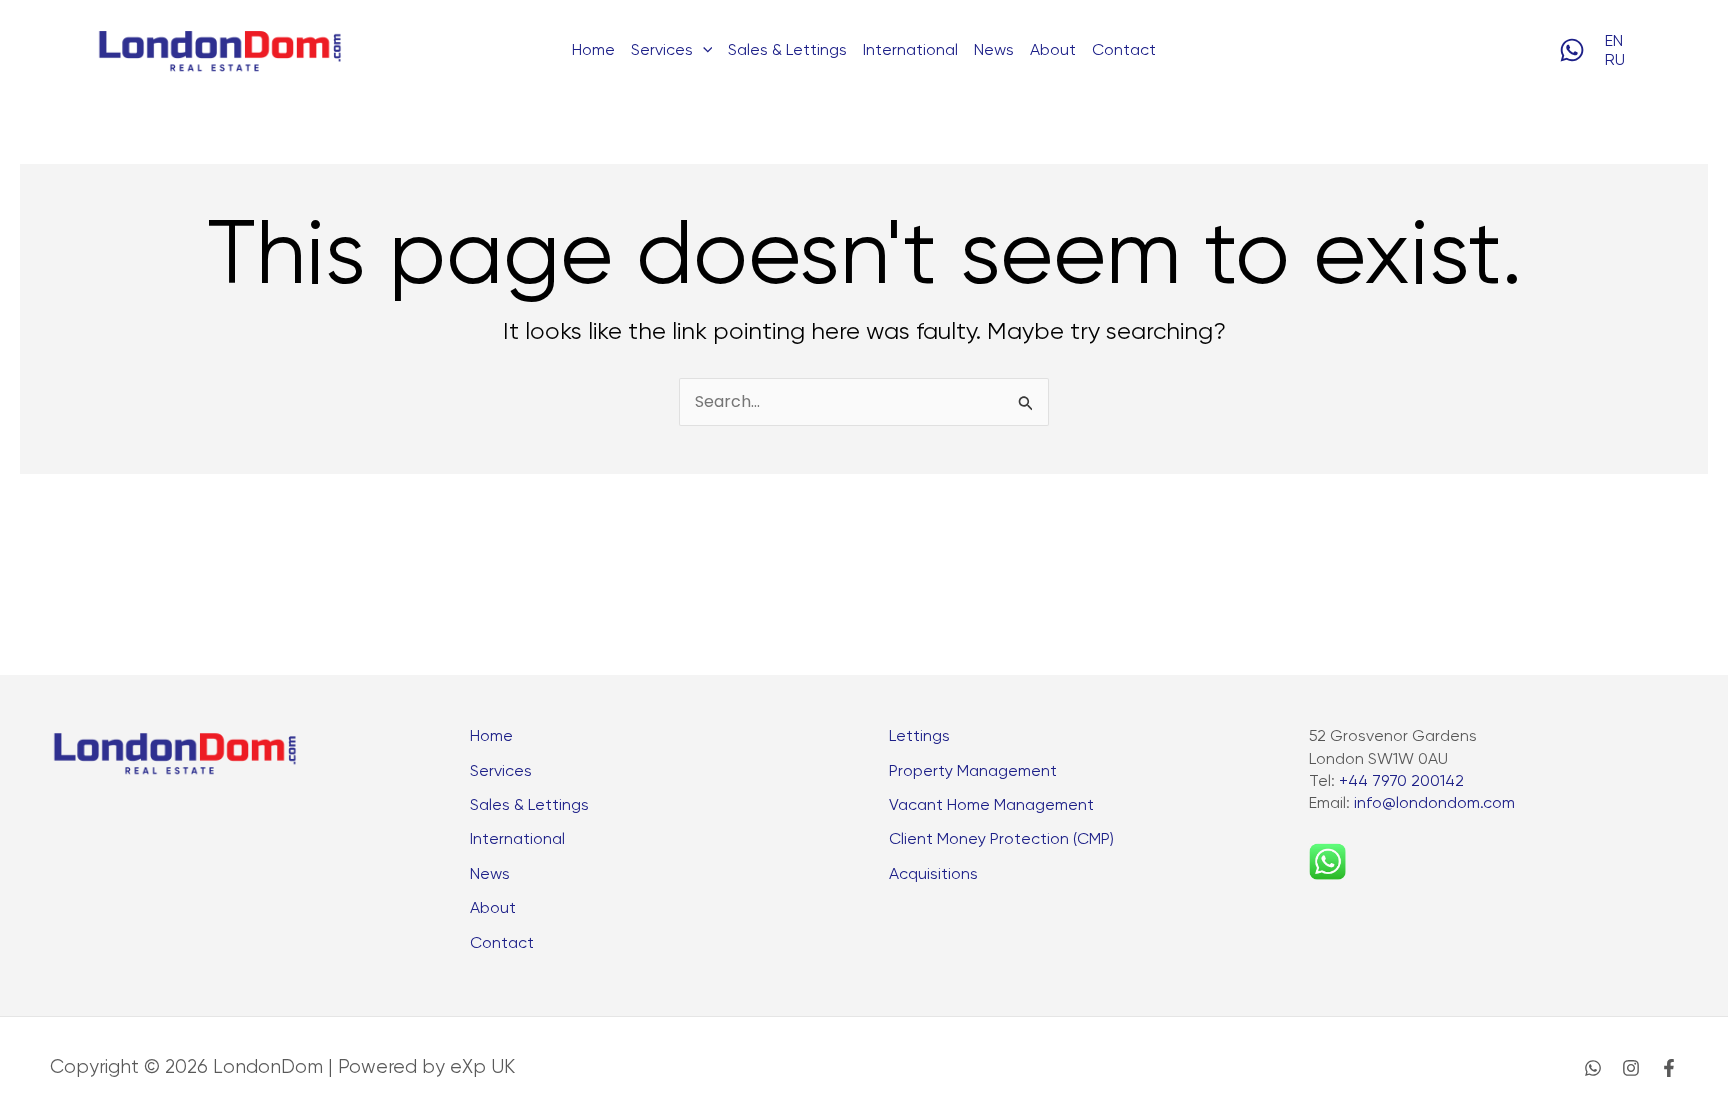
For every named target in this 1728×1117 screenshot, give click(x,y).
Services (501, 770)
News (994, 49)
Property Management (973, 770)
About (1053, 49)
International (910, 49)
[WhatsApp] (1572, 50)
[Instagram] (1631, 1068)
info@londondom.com (1434, 802)
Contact (1124, 49)
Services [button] (662, 49)
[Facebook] (1669, 1068)
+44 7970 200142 (1401, 780)
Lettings (919, 735)
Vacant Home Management (991, 804)
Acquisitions (933, 873)
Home (593, 49)
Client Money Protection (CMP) (1001, 838)
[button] (703, 50)
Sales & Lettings (787, 49)
